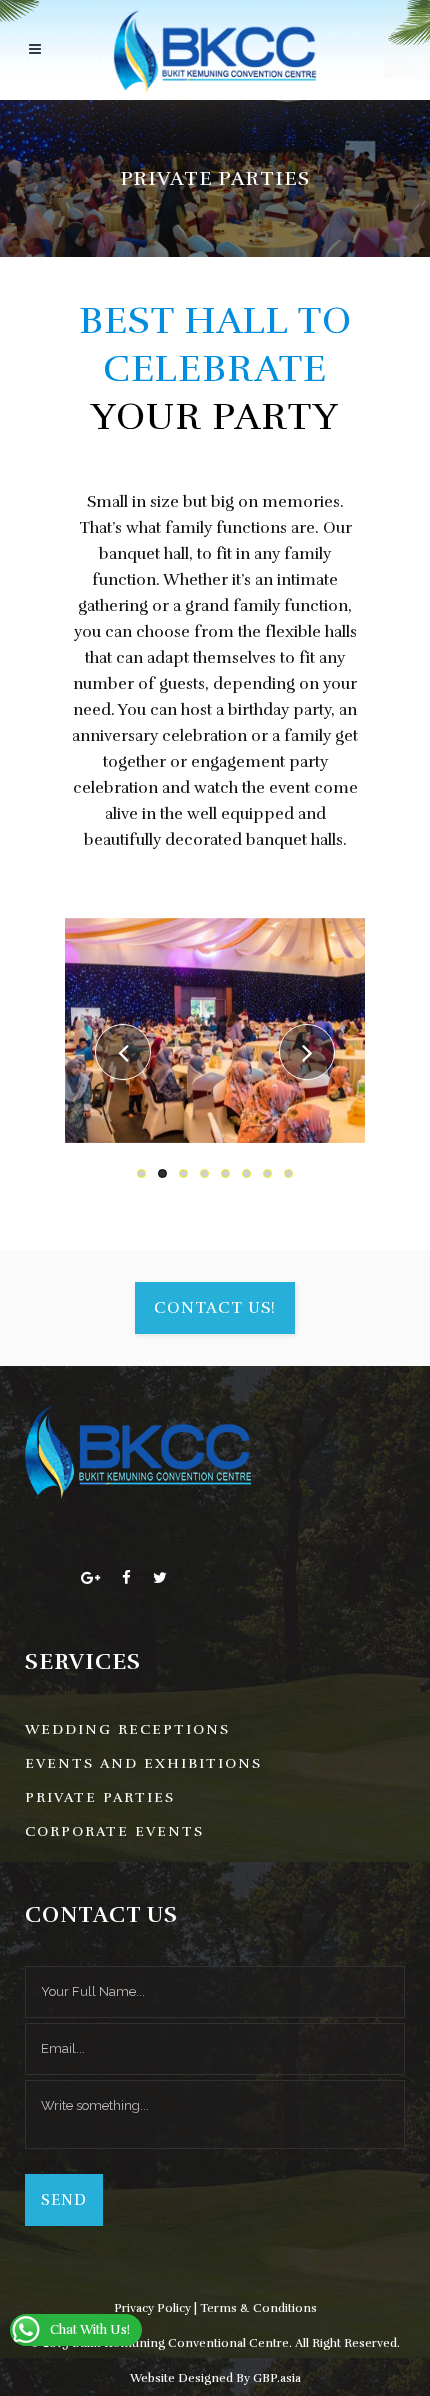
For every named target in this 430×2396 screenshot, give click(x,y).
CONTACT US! (215, 1308)
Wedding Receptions (127, 1729)
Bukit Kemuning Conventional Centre (180, 2343)
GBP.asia (277, 2378)
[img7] (215, 1030)
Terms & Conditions (258, 2308)
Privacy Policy (152, 2308)
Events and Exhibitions (143, 1763)
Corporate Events (114, 1831)
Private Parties (100, 1797)
